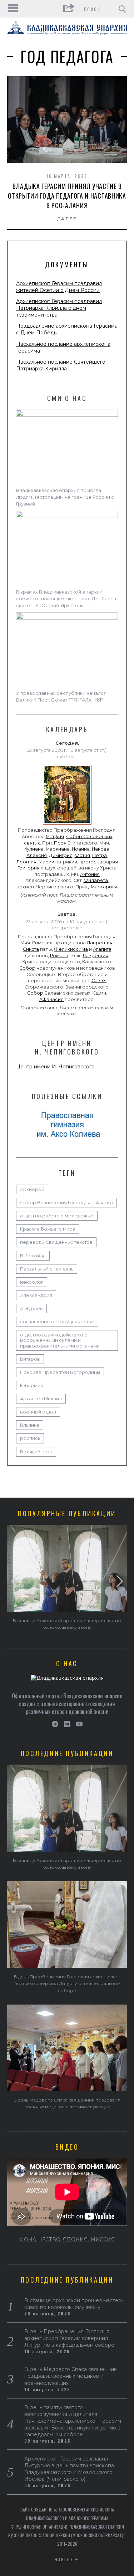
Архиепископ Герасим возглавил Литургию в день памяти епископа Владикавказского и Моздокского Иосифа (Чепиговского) (69, 2469)
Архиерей (32, 1189)
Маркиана (58, 849)
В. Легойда (33, 1256)
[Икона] (67, 825)
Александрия (36, 1295)
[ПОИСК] (122, 9)
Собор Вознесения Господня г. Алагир (66, 1203)
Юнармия (32, 1386)
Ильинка (30, 1425)
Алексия (37, 855)
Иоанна (81, 849)
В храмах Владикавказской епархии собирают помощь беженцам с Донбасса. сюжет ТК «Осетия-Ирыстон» (67, 599)
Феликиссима (71, 949)
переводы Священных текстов (56, 1242)
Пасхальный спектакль (47, 1269)
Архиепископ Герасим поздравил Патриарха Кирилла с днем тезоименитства (59, 308)
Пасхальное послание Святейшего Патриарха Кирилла (61, 365)
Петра (100, 855)
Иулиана (34, 849)
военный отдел (38, 1412)
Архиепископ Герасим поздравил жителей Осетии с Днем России (59, 287)
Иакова (101, 849)
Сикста (31, 949)
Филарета (96, 880)
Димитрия (61, 855)
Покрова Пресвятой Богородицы (60, 1372)
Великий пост (36, 1452)
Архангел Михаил (41, 1399)
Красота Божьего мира (48, 1229)
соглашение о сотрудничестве (57, 1322)
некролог (32, 1282)
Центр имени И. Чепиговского (55, 1067)
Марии (46, 862)
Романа (59, 956)
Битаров (30, 1359)
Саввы (99, 981)
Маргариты (104, 887)
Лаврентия (100, 943)
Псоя (60, 843)
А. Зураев (31, 1308)
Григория (29, 868)
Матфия (55, 837)
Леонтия (26, 862)
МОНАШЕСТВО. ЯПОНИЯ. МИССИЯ (67, 2239)
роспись (30, 1438)
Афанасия (51, 999)
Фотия (82, 855)
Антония (90, 874)
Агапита (102, 949)
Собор (27, 968)
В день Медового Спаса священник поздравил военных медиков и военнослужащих (71, 2376)
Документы (67, 265)
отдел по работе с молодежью (57, 1216)
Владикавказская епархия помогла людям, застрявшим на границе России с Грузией (65, 497)
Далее (67, 219)
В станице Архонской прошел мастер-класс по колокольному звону (74, 2304)
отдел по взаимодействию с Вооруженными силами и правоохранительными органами (60, 1340)
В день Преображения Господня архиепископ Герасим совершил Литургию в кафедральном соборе (67, 1983)
